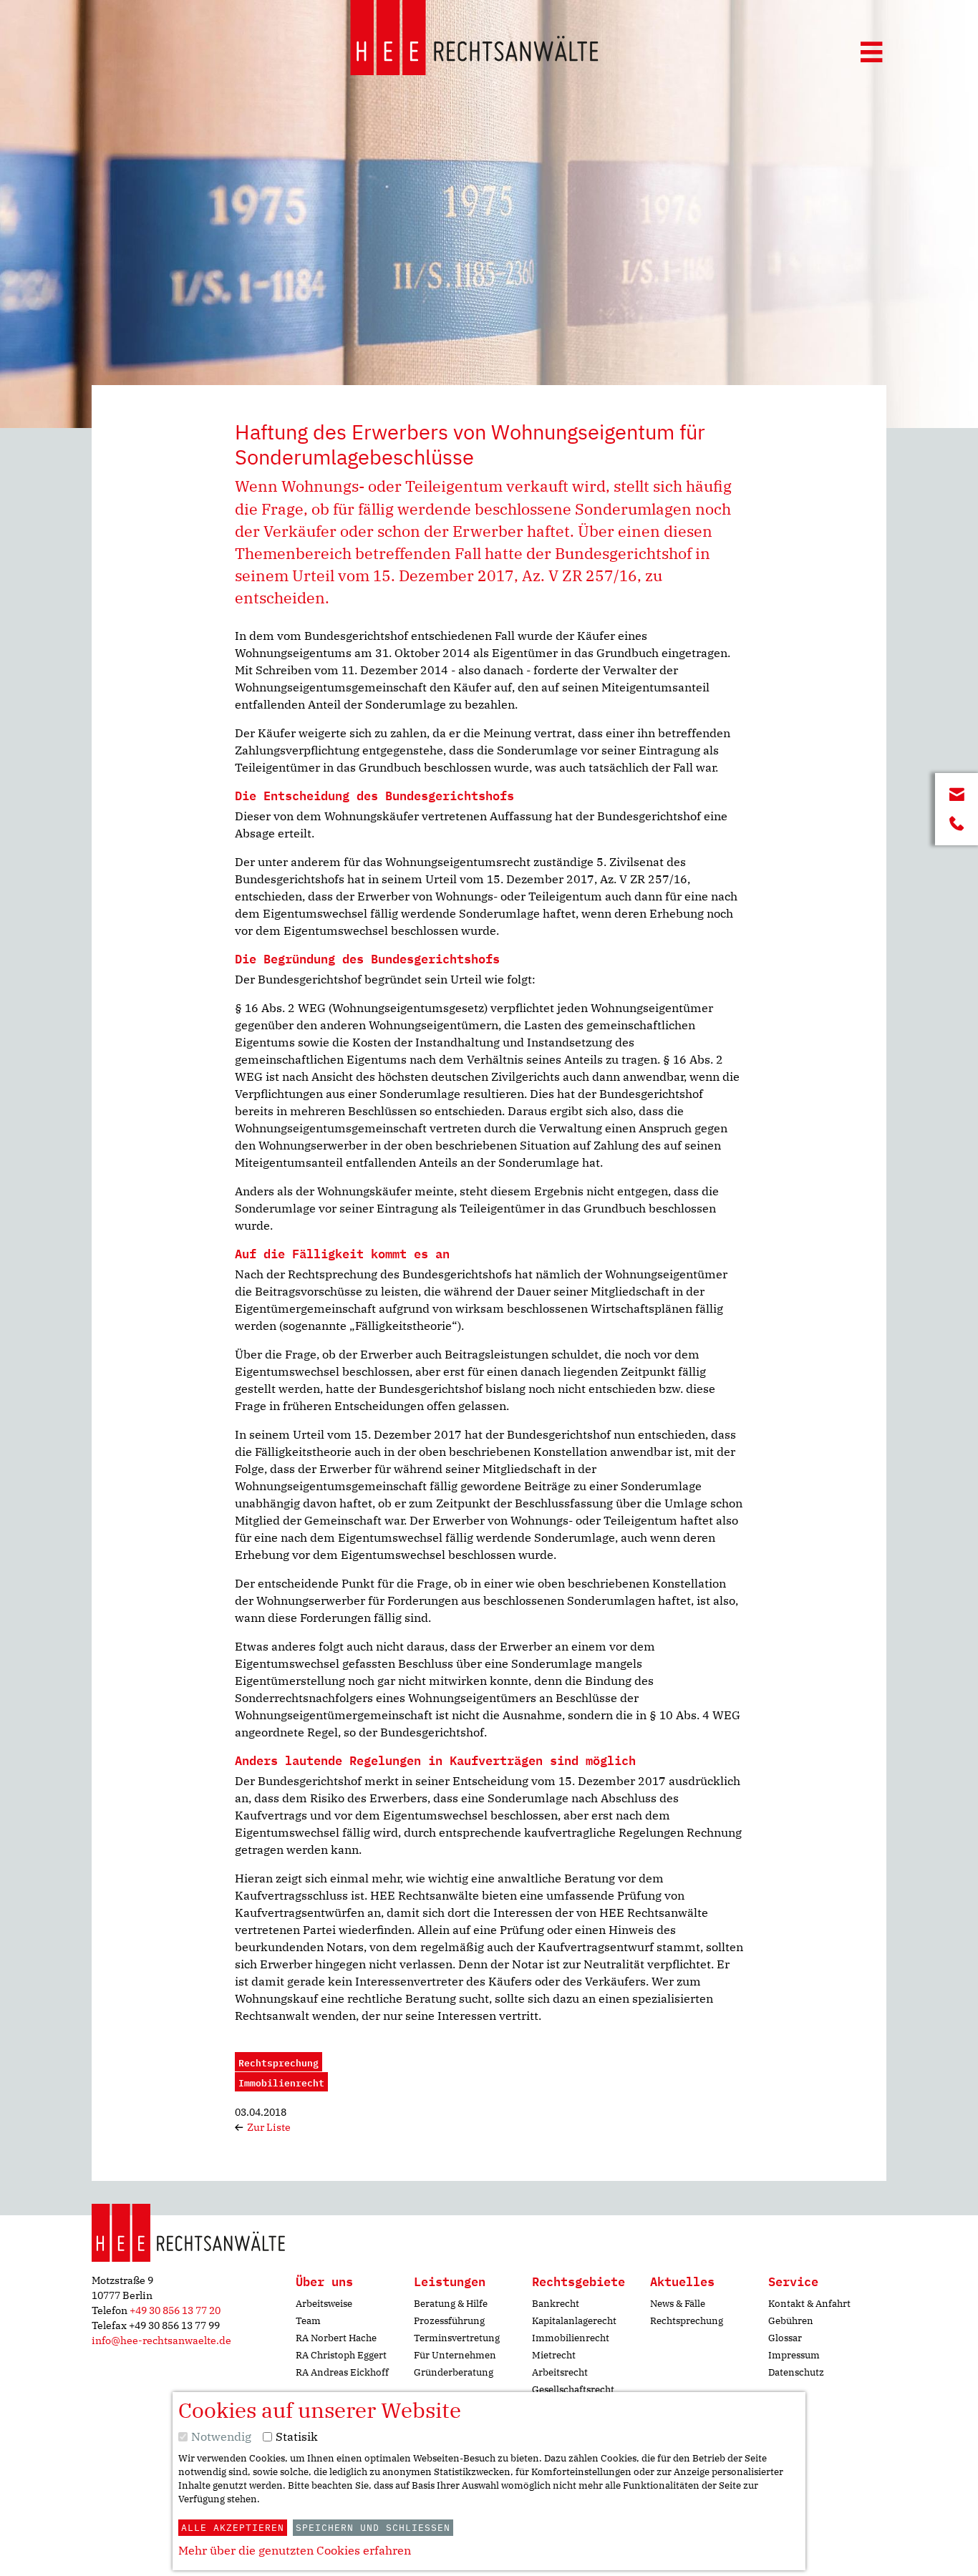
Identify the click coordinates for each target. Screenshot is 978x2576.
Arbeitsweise (324, 2304)
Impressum (794, 2355)
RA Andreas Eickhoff (342, 2372)
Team (308, 2321)
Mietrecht (554, 2355)
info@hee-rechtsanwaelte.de (161, 2341)
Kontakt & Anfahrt (809, 2304)
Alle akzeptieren (233, 2528)
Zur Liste (268, 2127)
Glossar (785, 2338)
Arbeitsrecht (560, 2372)
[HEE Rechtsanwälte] (474, 40)
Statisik (297, 2436)
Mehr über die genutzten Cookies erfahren (295, 2550)
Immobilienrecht (571, 2338)
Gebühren (791, 2321)
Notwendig (221, 2436)
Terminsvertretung (457, 2338)
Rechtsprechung (687, 2321)
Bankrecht (556, 2304)
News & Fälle (678, 2304)
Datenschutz (796, 2372)
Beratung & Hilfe (451, 2304)
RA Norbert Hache (336, 2338)
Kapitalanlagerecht (574, 2321)
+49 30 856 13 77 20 (175, 2310)
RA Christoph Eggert (341, 2355)
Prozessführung (449, 2321)
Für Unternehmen (455, 2355)
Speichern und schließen (373, 2528)
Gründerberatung (454, 2372)
